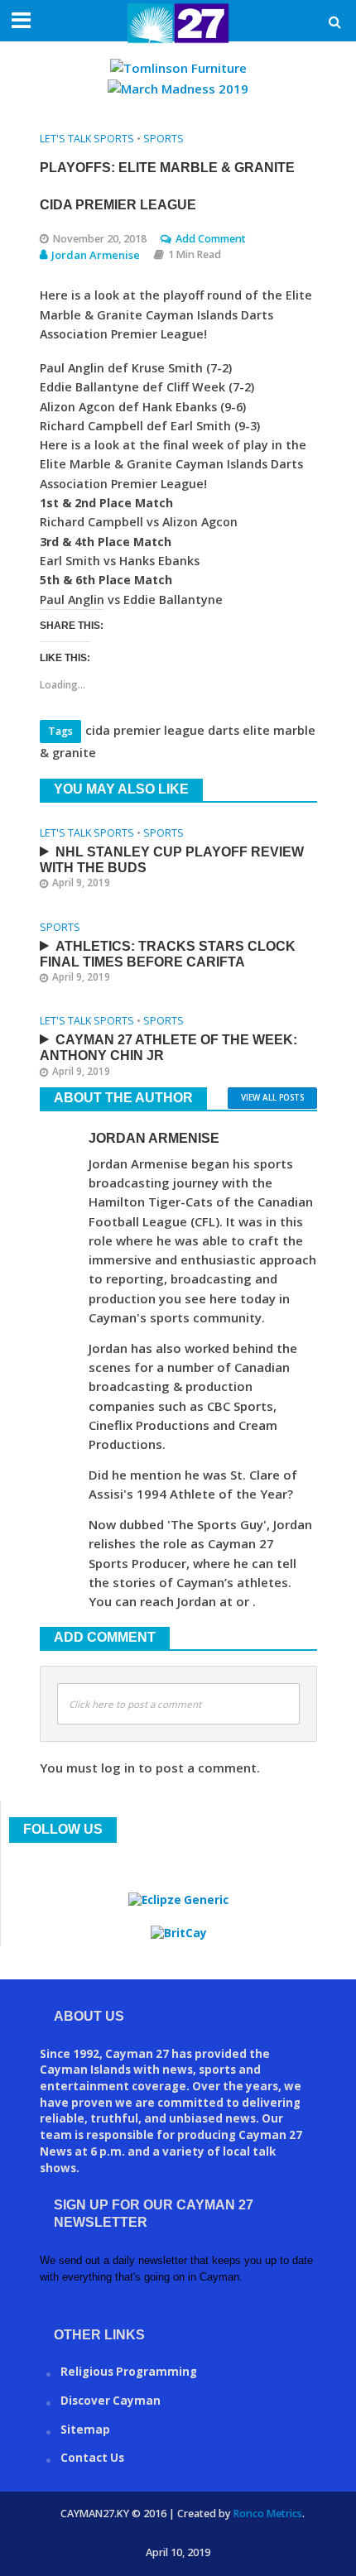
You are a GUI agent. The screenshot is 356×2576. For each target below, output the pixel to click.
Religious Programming (129, 2372)
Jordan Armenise (96, 255)
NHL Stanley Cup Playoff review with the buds (172, 860)
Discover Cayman (111, 2401)
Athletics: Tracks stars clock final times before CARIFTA (168, 954)
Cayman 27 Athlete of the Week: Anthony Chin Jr (168, 1048)
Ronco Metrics (268, 2514)
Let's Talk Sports (87, 139)
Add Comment (211, 239)
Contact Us (92, 2458)
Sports (164, 139)
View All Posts (272, 1097)
